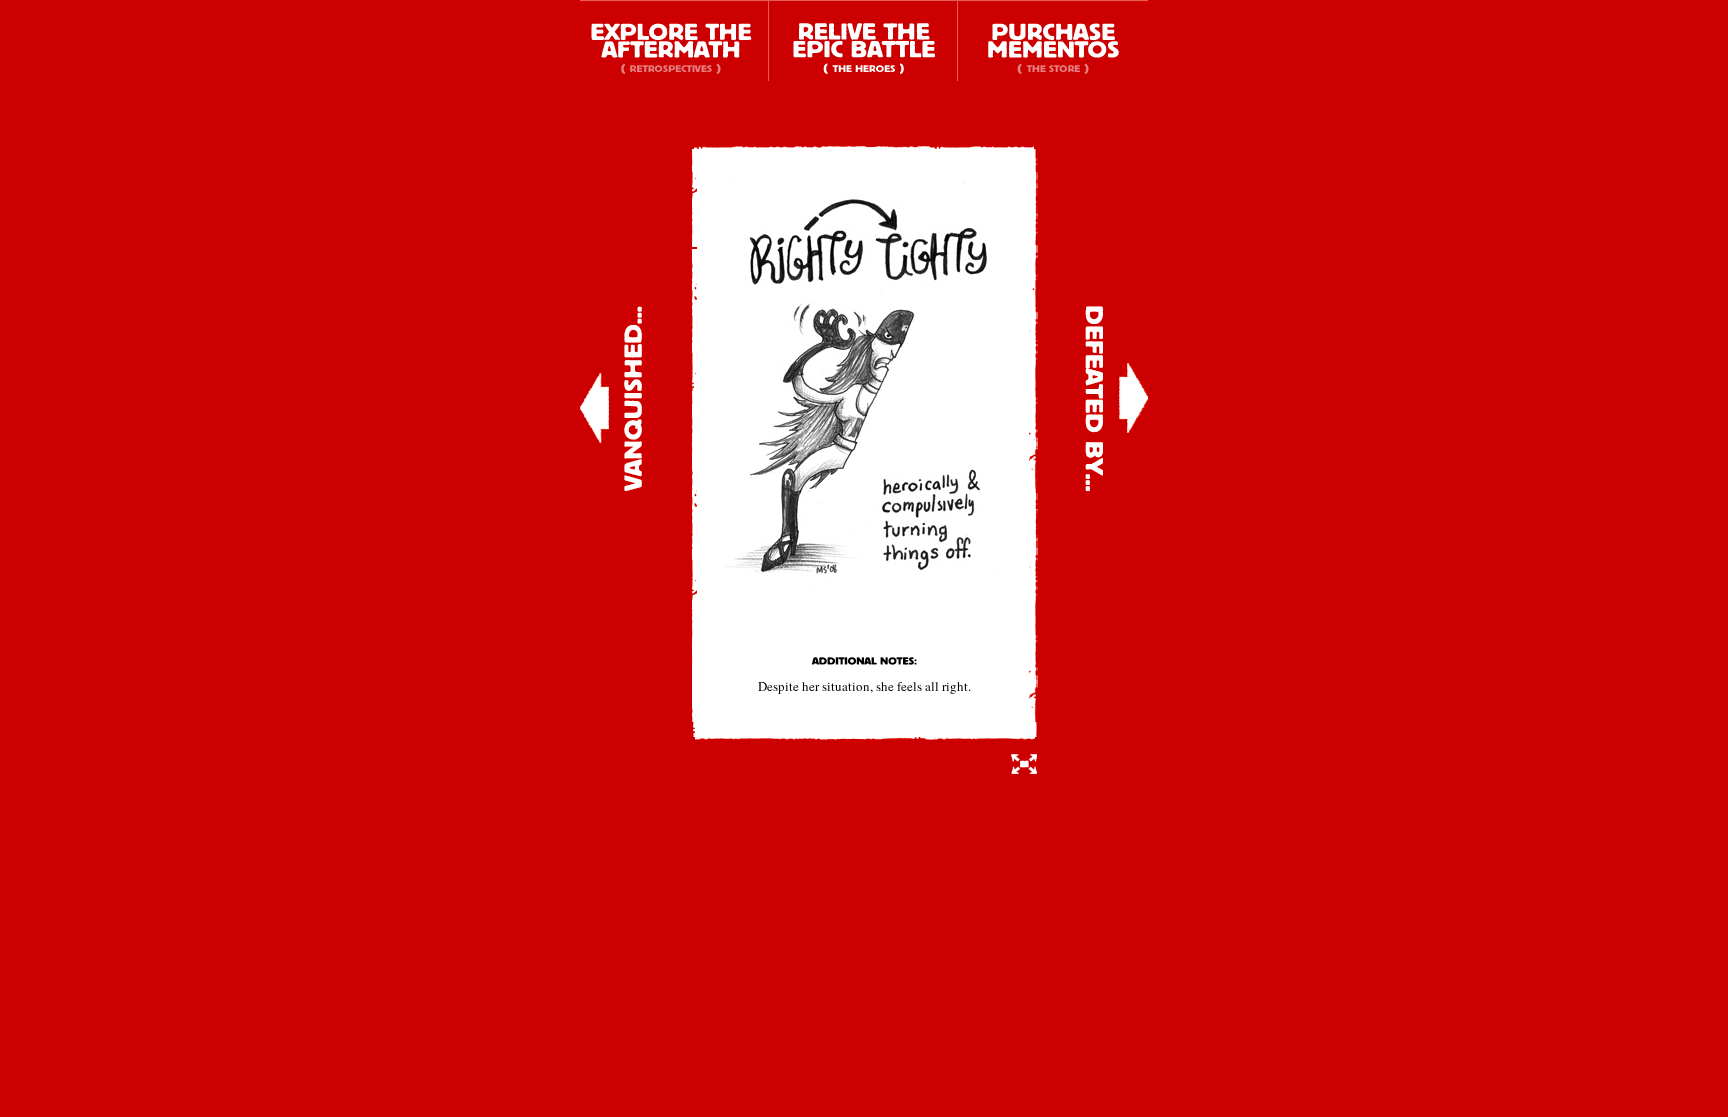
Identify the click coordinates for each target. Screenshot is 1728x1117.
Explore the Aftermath (674, 41)
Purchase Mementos (1052, 41)
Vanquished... (611, 398)
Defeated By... (1116, 398)
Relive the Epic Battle (863, 41)
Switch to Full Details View (1024, 763)
